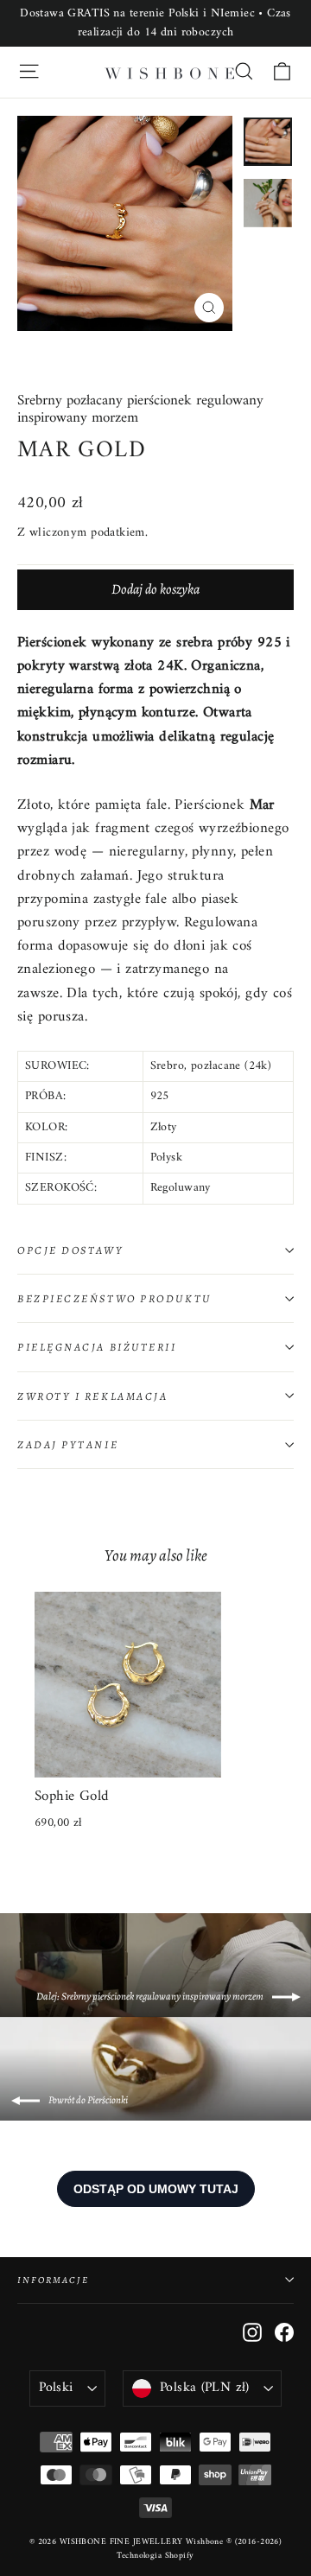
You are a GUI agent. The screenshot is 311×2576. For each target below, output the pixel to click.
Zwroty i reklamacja (92, 1396)
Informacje (53, 2280)
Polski (56, 2388)
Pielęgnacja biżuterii (97, 1347)
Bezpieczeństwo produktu (114, 1298)
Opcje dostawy (70, 1250)
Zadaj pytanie (68, 1444)
